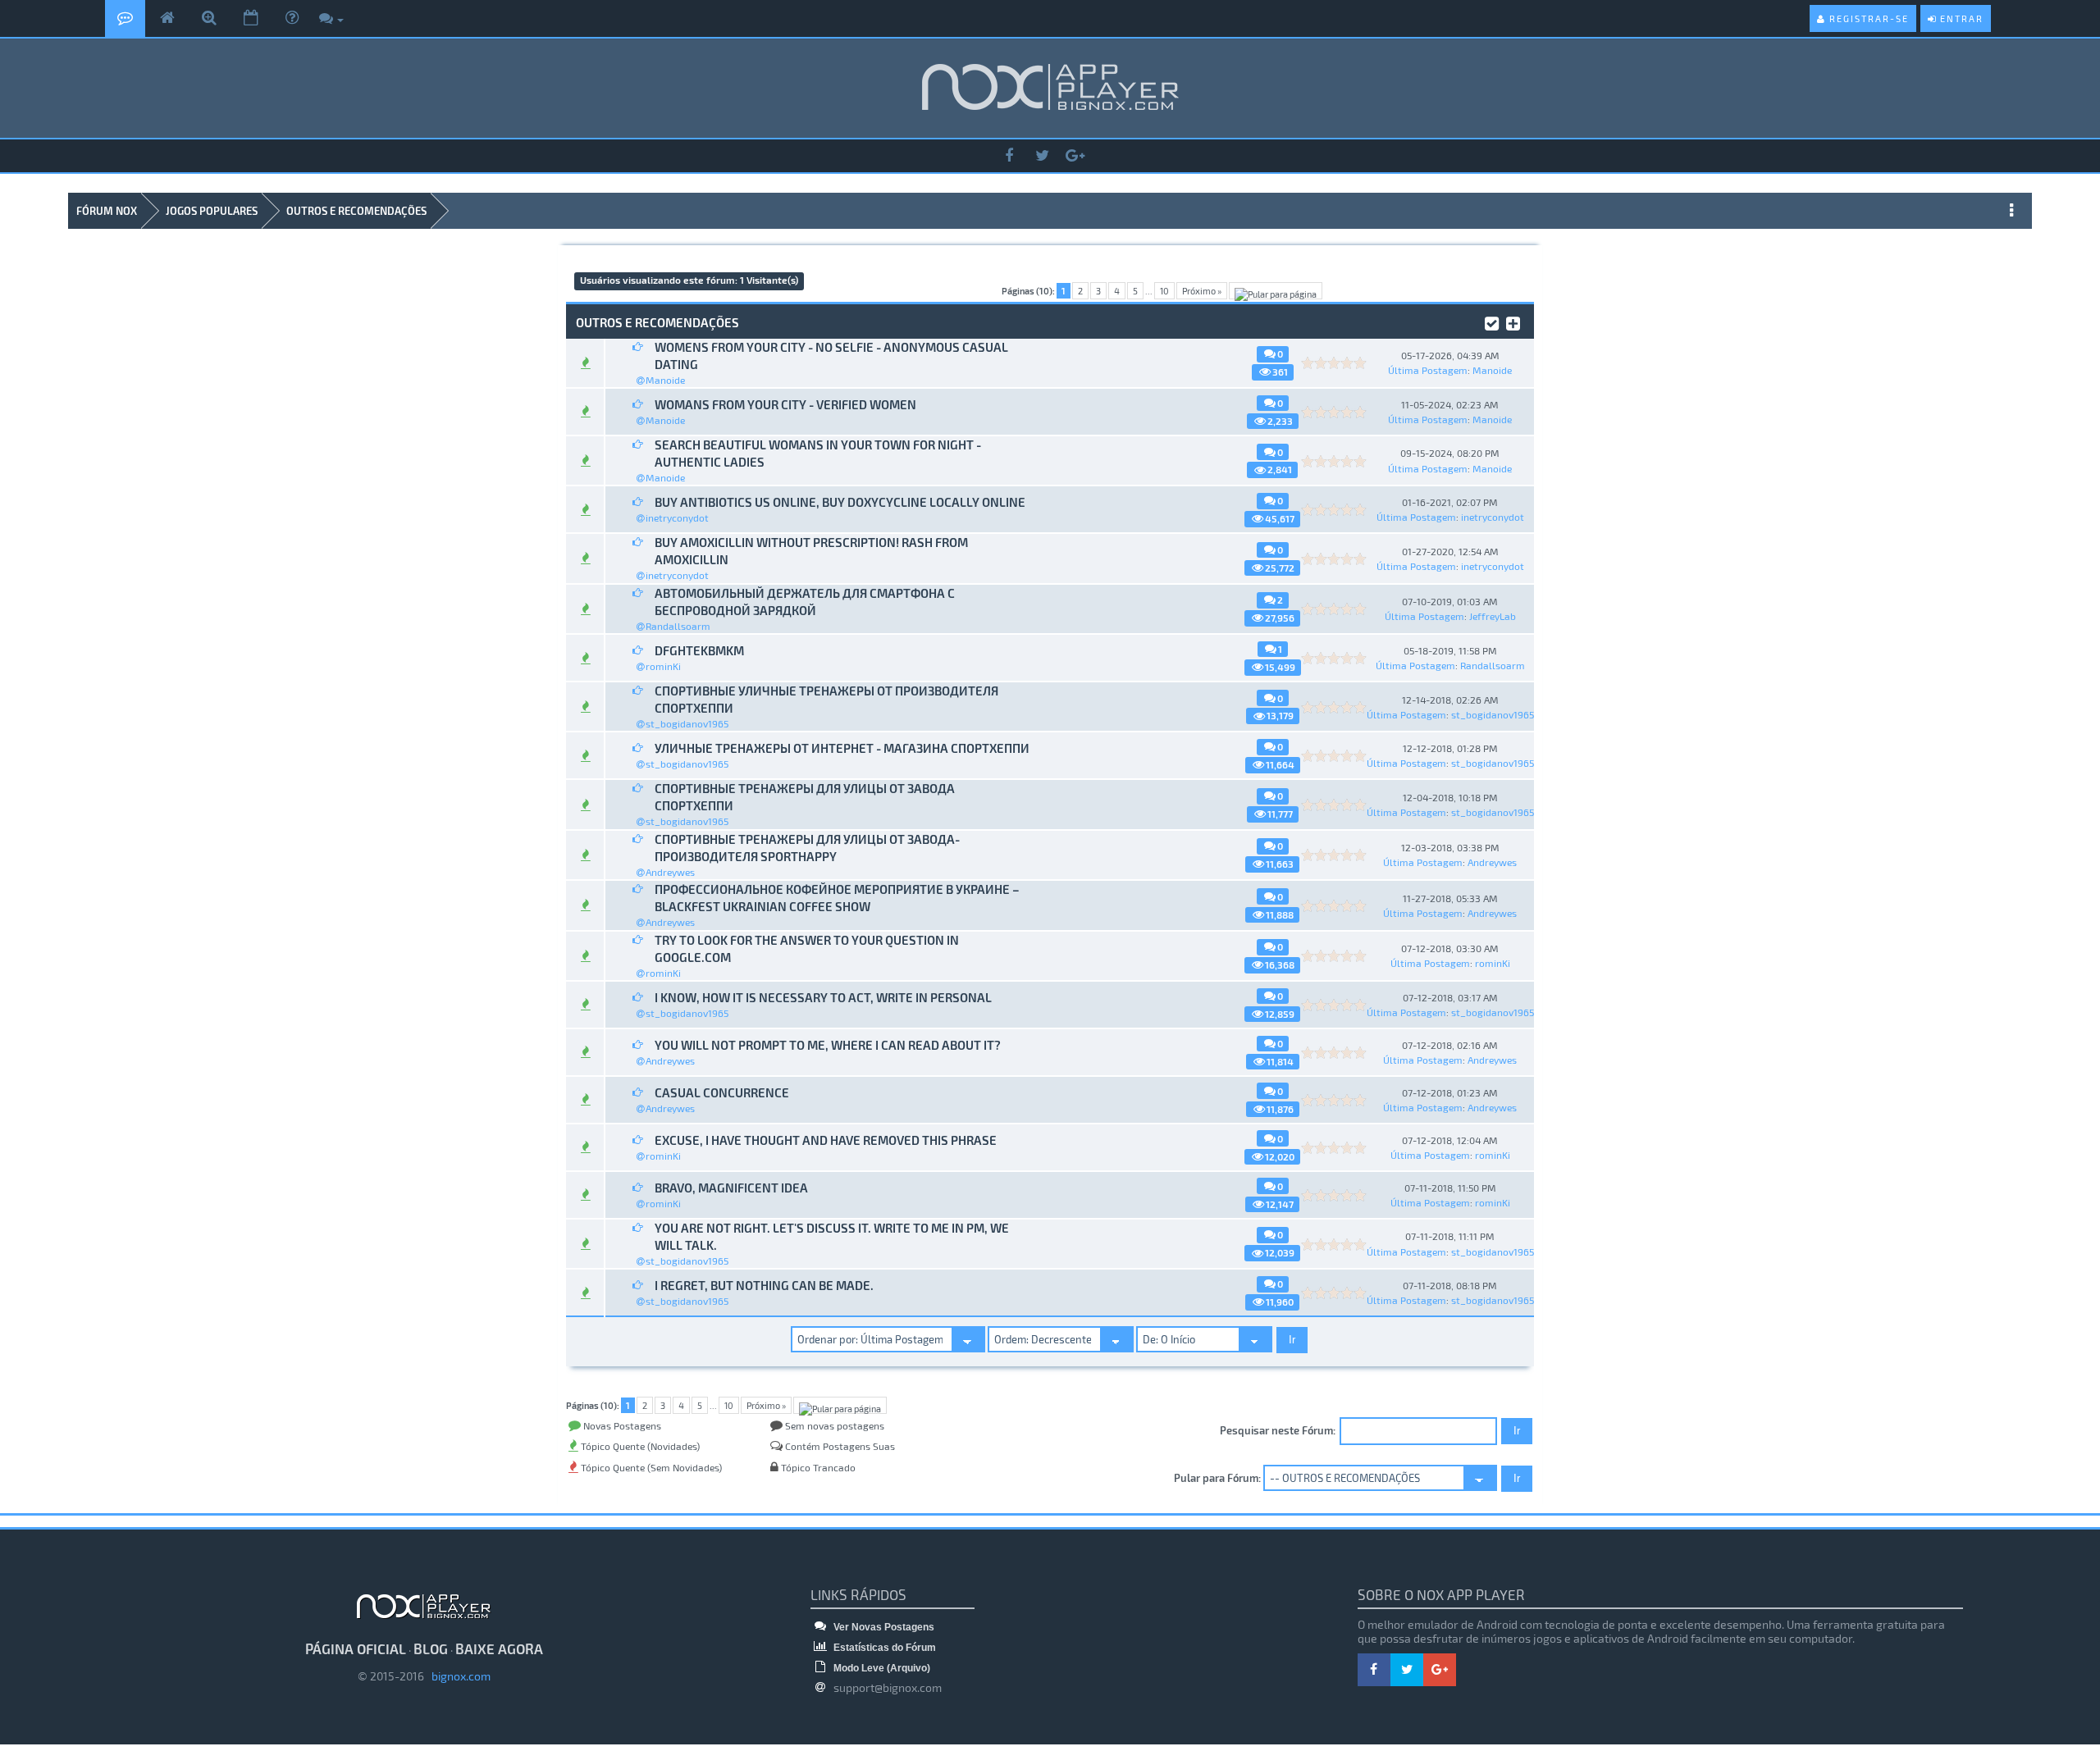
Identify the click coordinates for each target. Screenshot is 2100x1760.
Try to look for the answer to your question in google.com (807, 948)
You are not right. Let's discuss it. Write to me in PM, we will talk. (832, 1236)
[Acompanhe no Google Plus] (1075, 156)
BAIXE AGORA (499, 1648)
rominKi (663, 666)
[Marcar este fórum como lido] (1492, 321)
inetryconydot (677, 518)
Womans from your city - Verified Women (785, 404)
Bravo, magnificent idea (731, 1188)
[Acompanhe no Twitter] (1042, 156)
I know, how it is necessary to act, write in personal (823, 997)
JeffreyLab (1493, 616)
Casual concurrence (722, 1092)
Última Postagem (1428, 370)
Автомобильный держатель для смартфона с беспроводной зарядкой (805, 602)
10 (1164, 291)
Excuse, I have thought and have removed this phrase (826, 1140)
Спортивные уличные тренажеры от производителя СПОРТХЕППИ (826, 699)
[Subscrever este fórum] (1513, 321)
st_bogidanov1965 (687, 723)
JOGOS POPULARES (212, 211)
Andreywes (670, 872)
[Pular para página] (1276, 291)
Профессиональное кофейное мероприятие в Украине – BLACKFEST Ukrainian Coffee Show (837, 898)
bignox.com (457, 1676)
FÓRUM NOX (107, 211)
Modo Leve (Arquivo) (881, 1668)
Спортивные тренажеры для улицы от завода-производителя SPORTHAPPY (807, 848)
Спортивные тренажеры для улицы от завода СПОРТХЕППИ (805, 797)
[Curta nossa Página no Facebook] (1009, 156)
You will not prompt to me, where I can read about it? (828, 1045)
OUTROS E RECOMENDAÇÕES (356, 211)
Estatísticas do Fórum (883, 1648)
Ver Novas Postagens (883, 1627)
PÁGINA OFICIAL (356, 1648)
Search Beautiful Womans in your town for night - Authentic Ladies (818, 453)
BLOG (431, 1648)
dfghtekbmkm (699, 650)
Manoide (665, 380)
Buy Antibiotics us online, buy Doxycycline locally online (840, 502)
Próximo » (1202, 291)
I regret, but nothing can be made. (764, 1285)
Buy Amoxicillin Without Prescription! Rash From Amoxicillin (811, 551)
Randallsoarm (678, 626)
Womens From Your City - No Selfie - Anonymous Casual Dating (831, 356)
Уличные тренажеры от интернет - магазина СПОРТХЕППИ (842, 748)
